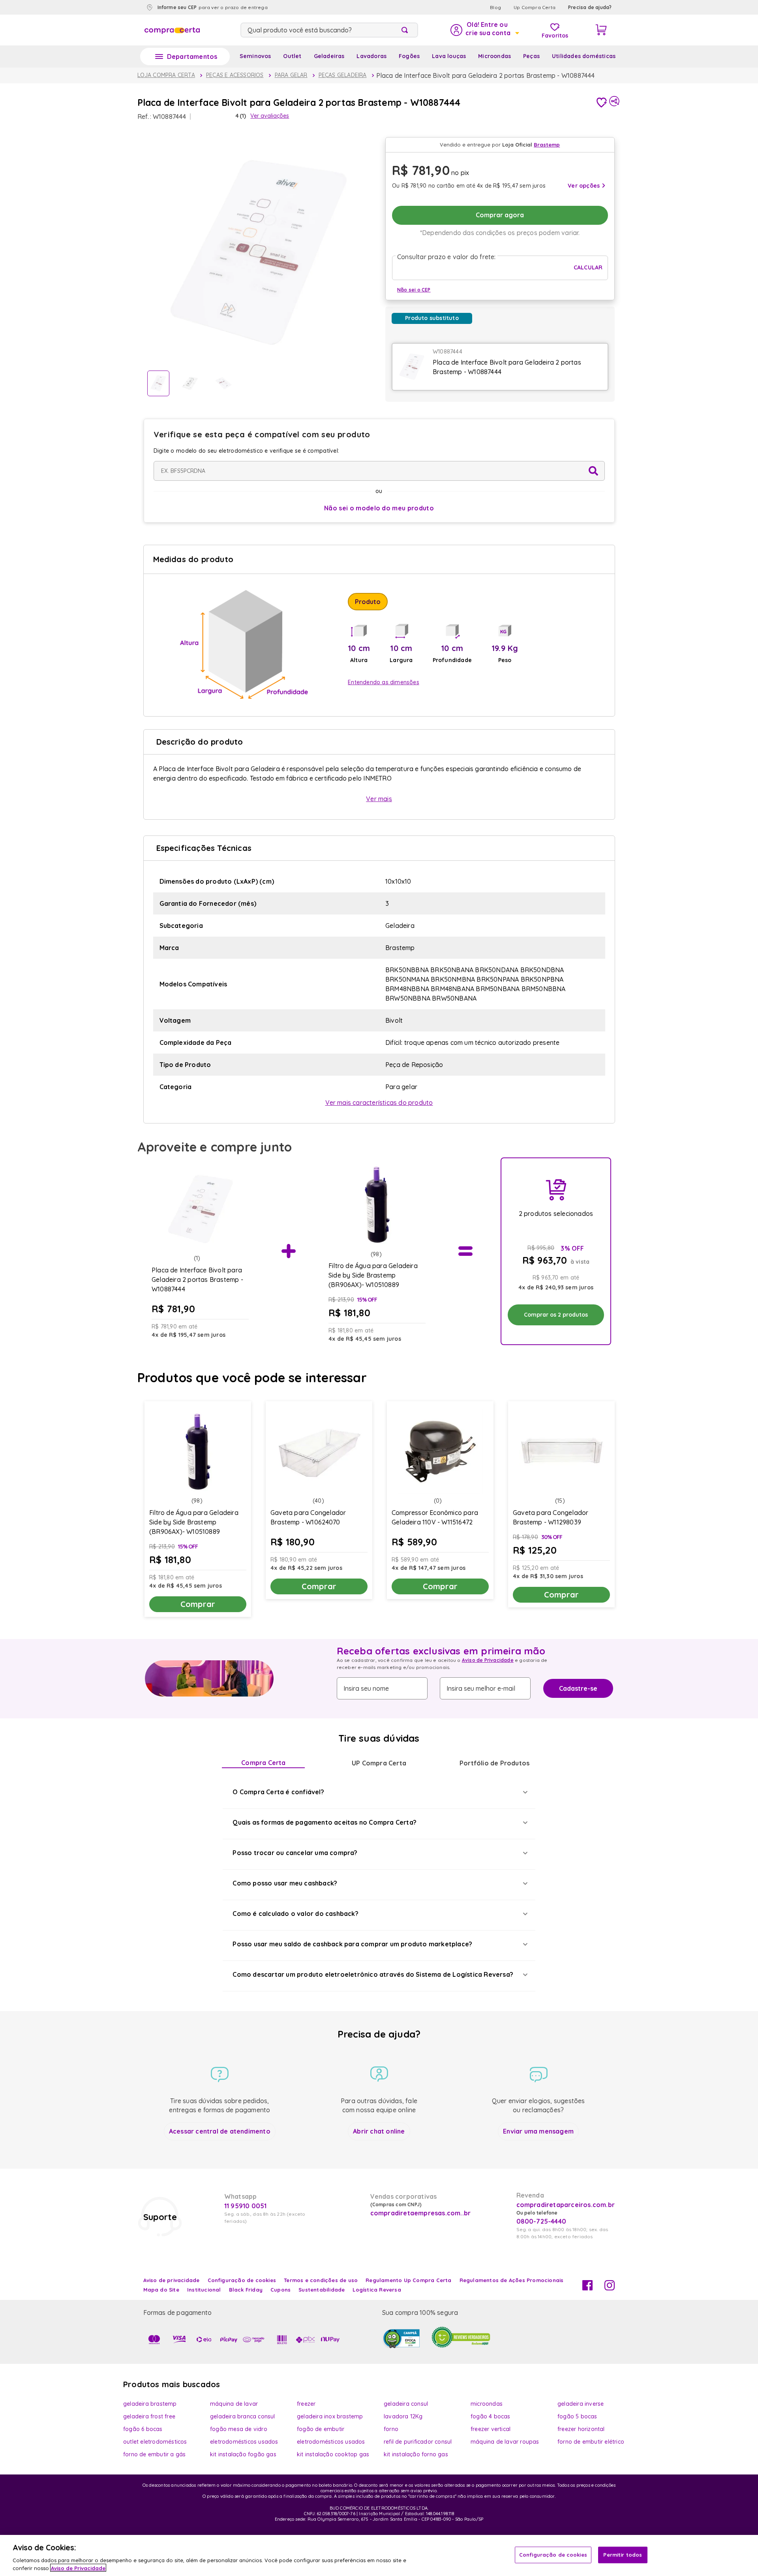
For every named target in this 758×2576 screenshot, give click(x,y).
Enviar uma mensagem (538, 2131)
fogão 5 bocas (577, 2416)
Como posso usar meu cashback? (285, 1883)
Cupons (280, 2290)
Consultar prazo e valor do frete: (447, 257)
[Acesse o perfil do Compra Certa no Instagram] (610, 2288)
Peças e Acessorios (235, 75)
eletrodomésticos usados (244, 2442)
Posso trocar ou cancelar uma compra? (295, 1853)
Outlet (292, 56)
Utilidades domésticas (584, 56)
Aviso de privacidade (172, 2280)
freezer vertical (491, 2429)
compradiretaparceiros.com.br (566, 2205)
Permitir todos (623, 2555)
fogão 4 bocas (491, 2416)
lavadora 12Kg (403, 2416)
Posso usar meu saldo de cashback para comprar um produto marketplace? (352, 1944)
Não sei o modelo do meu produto (379, 508)
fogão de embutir (321, 2429)
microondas (487, 2404)
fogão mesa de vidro (239, 2429)
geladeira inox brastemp (330, 2416)
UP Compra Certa (379, 1763)
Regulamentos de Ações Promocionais (512, 2280)
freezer (306, 2404)
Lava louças (449, 56)
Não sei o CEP (414, 290)
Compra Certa (263, 1763)
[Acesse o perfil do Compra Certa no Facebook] (587, 2288)
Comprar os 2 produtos (556, 1315)
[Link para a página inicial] (166, 75)
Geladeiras (329, 56)
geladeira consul (406, 2404)
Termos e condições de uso (321, 2280)
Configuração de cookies (553, 2555)
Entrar (484, 30)
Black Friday (246, 2290)
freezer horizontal (581, 2429)
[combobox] (329, 30)
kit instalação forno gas (416, 2454)
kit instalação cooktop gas (333, 2454)
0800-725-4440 (541, 2221)
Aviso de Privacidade (488, 1660)
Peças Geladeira (343, 75)
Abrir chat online (379, 2131)
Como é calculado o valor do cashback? (295, 1914)
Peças (531, 56)
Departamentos (192, 56)
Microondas (494, 56)
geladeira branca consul (243, 2416)
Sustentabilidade (322, 2290)
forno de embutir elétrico (591, 2442)
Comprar (198, 1604)
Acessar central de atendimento (220, 2131)
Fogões (409, 56)
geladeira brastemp (150, 2404)
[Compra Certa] (172, 30)
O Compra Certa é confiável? (278, 1792)
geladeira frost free (149, 2416)
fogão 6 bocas (143, 2429)
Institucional (204, 2290)
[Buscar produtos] (406, 30)
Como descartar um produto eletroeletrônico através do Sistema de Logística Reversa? (373, 1974)
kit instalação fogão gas (243, 2454)
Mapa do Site (161, 2290)
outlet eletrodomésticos (155, 2442)
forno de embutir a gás (154, 2454)
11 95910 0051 (246, 2206)
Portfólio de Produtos (494, 1763)
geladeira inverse (581, 2404)
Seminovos (255, 56)
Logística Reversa (377, 2290)
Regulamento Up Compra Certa (408, 2280)
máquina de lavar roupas (505, 2442)
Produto (368, 602)
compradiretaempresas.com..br (420, 2213)
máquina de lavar (234, 2404)
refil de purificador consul (418, 2442)
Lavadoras (371, 56)
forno (391, 2429)
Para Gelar (291, 75)
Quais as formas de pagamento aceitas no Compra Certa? (325, 1822)
